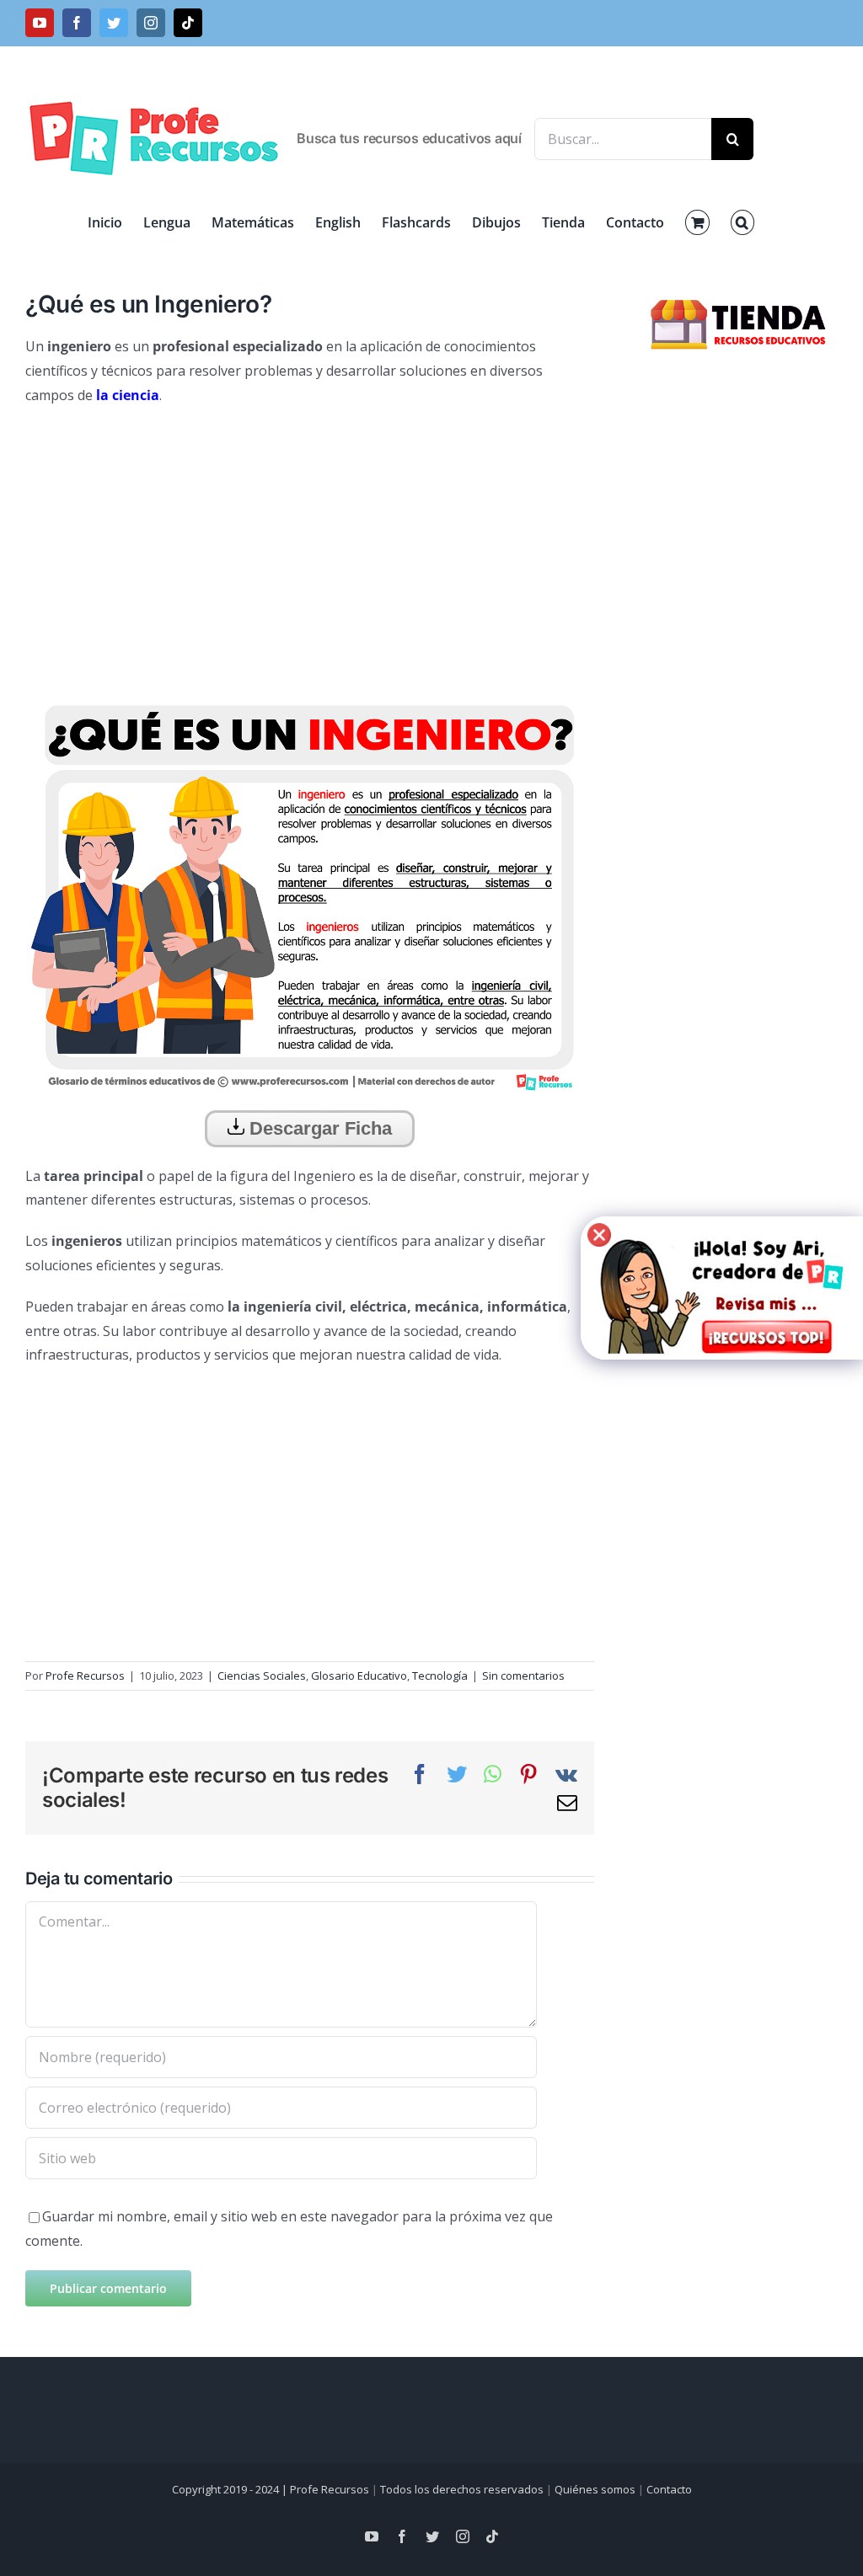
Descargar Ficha (318, 1128)
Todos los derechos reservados (462, 2489)
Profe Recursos (85, 1675)
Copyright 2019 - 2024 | (231, 2489)
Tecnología (440, 1675)
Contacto (669, 2489)
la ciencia (128, 395)
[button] (742, 222)
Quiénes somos (595, 2489)
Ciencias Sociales (262, 1675)
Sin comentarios (523, 1675)
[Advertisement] (310, 542)
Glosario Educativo (359, 1675)
